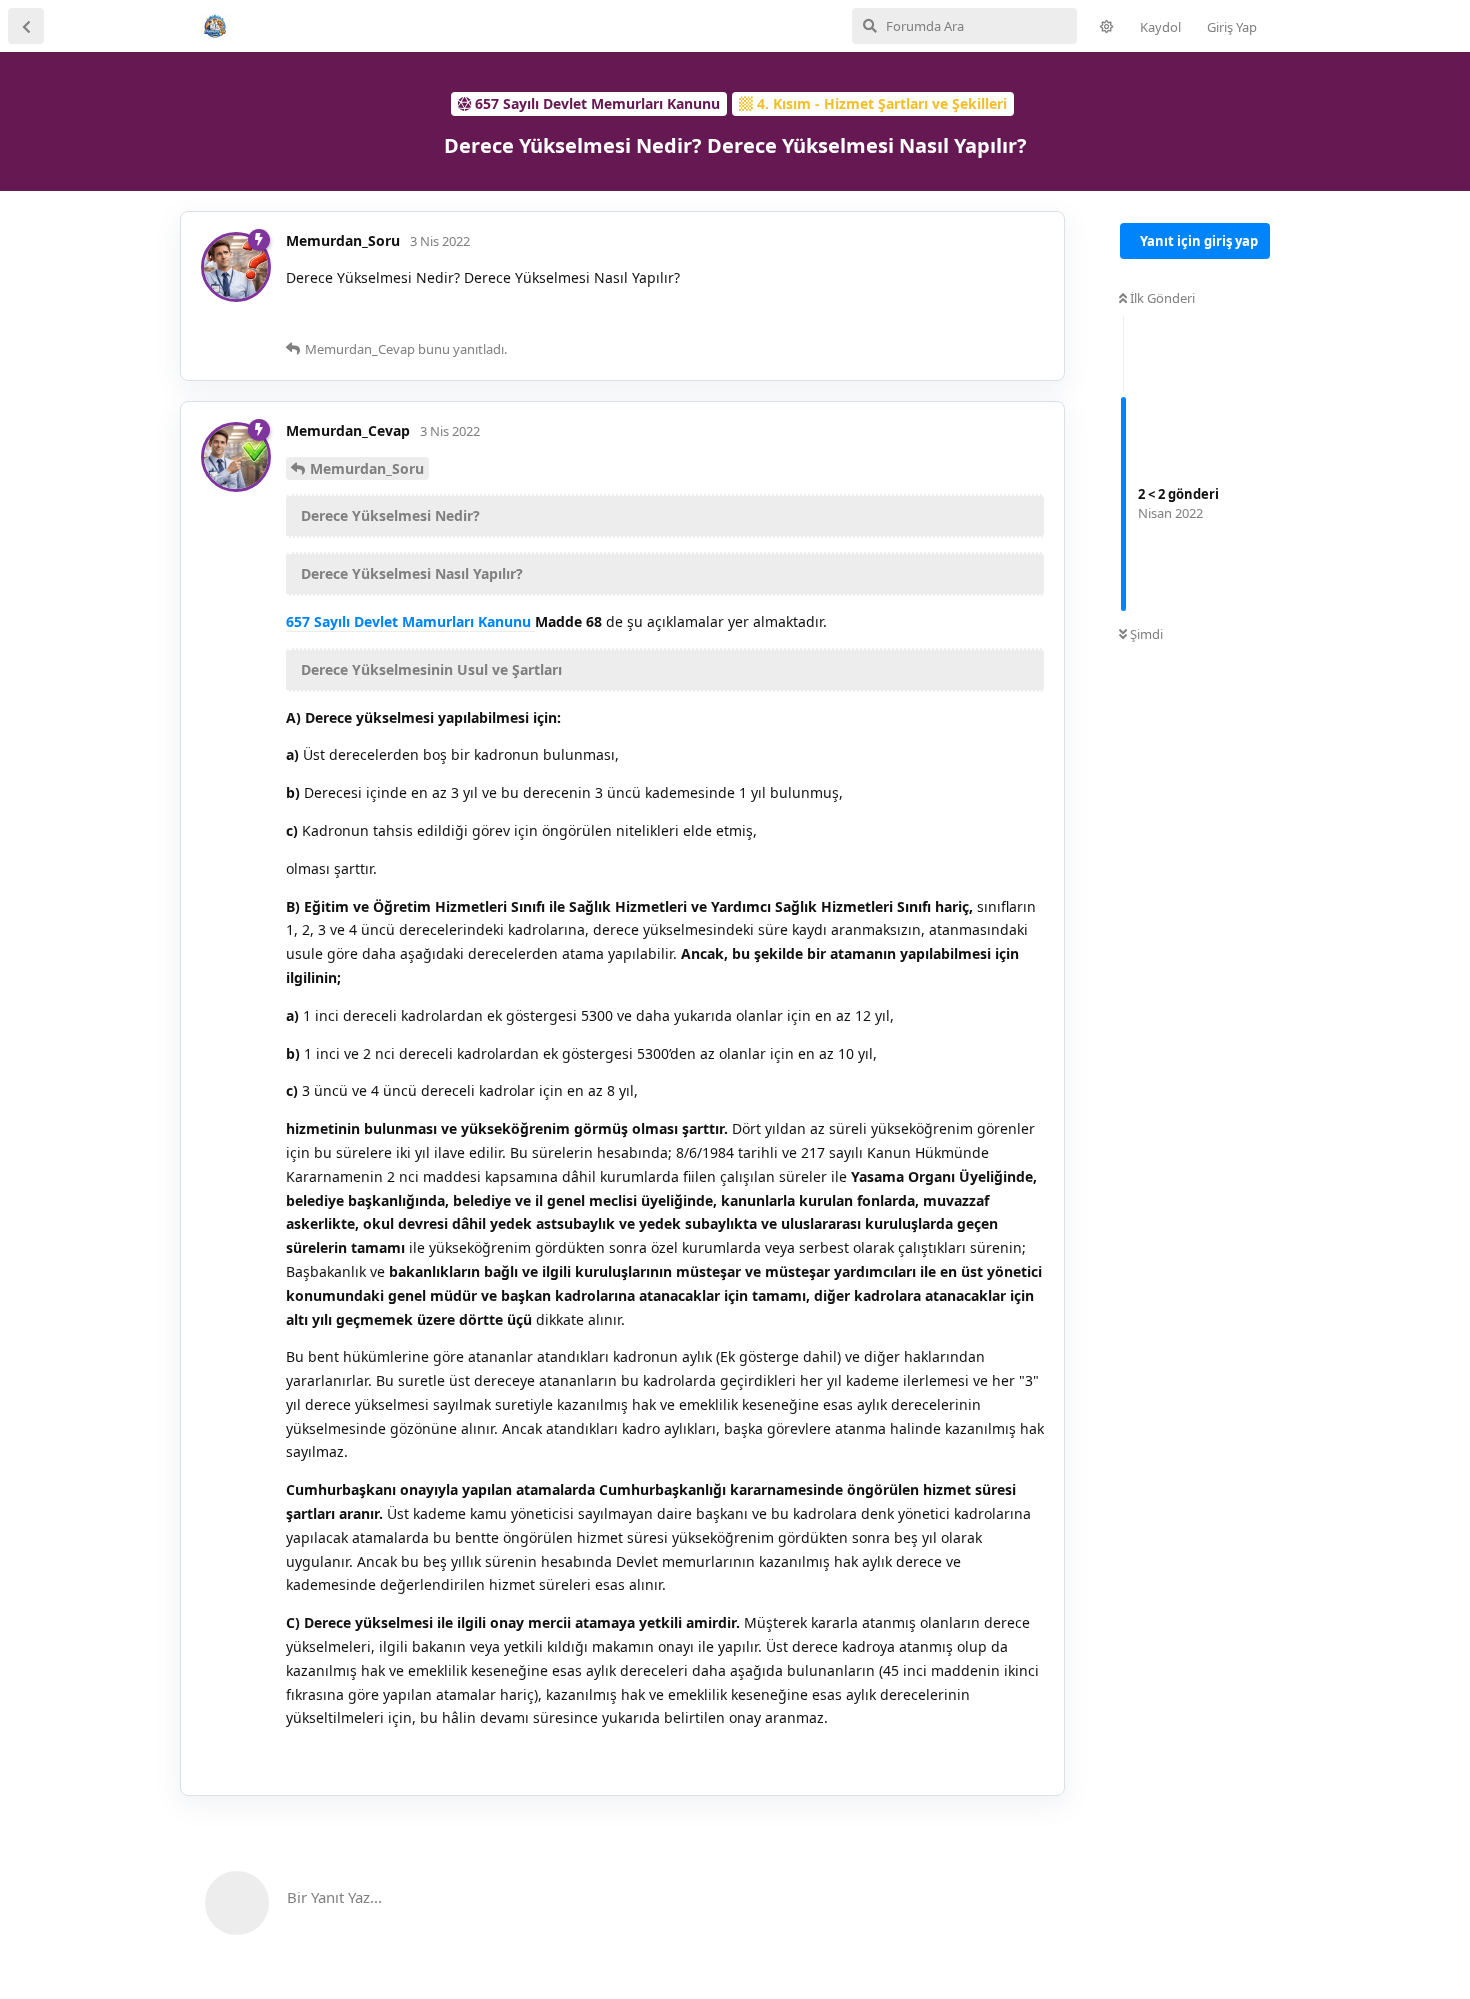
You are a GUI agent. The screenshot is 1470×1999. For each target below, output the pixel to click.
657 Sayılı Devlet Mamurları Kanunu (410, 621)
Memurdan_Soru (367, 468)
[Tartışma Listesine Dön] (26, 26)
